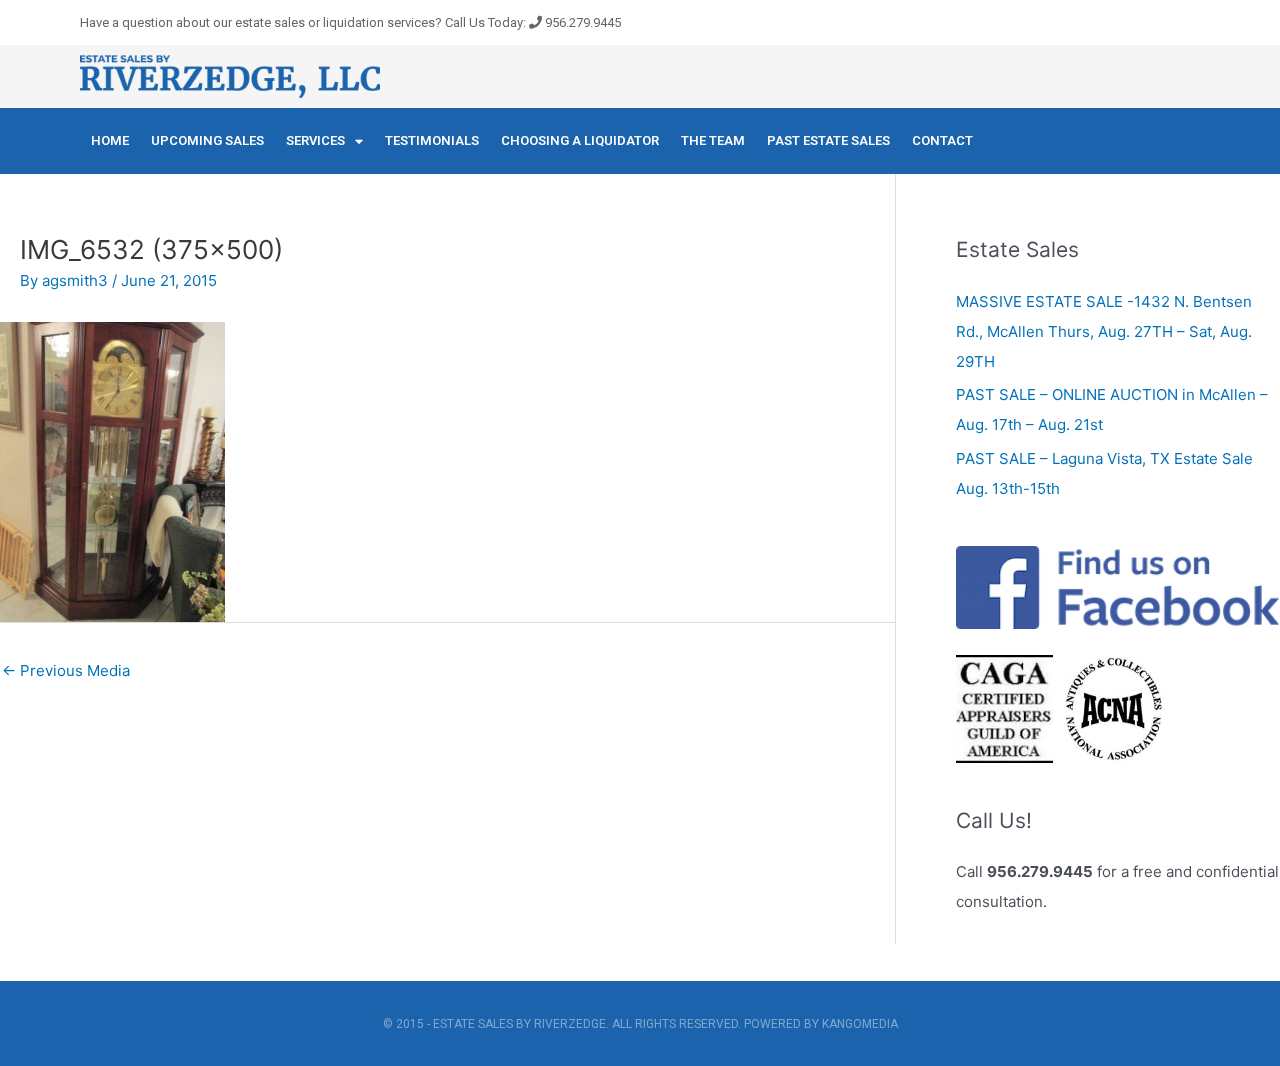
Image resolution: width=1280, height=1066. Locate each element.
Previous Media (66, 670)
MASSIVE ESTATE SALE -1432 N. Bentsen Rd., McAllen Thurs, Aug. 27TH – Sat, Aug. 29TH (1104, 331)
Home (110, 140)
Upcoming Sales (207, 140)
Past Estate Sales (828, 140)
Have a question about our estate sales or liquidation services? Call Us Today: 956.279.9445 (350, 22)
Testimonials (432, 140)
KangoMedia (860, 1024)
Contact (942, 140)
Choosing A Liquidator (580, 140)
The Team (713, 140)
